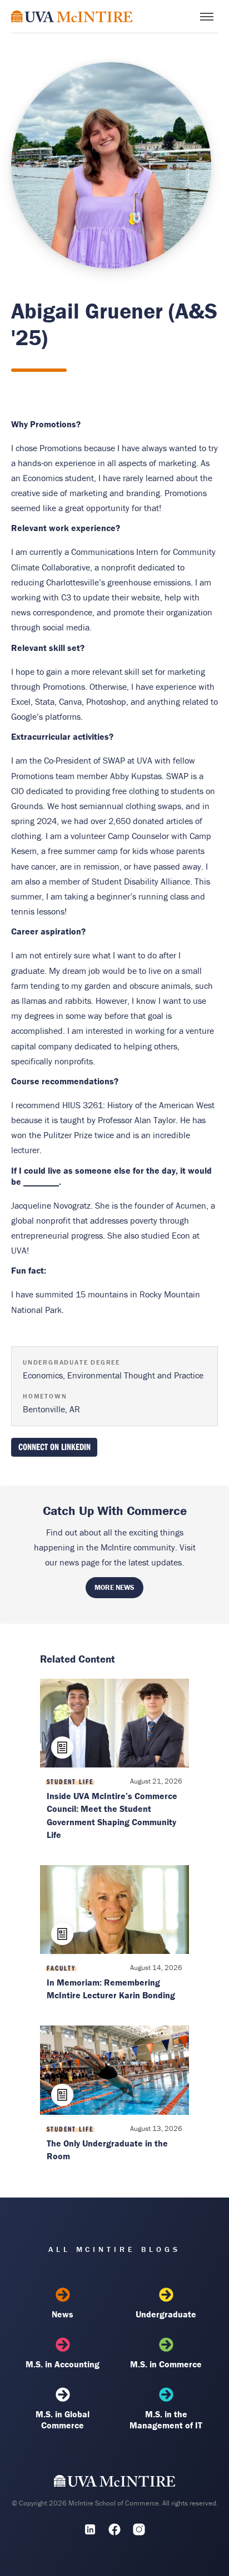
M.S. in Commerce (166, 2364)
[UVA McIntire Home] (115, 2484)
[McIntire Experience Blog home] (72, 16)
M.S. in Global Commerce (63, 2420)
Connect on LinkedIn (54, 1446)
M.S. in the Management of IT (166, 2420)
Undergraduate (166, 2314)
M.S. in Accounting (63, 2364)
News (63, 2314)
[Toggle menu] (207, 17)
